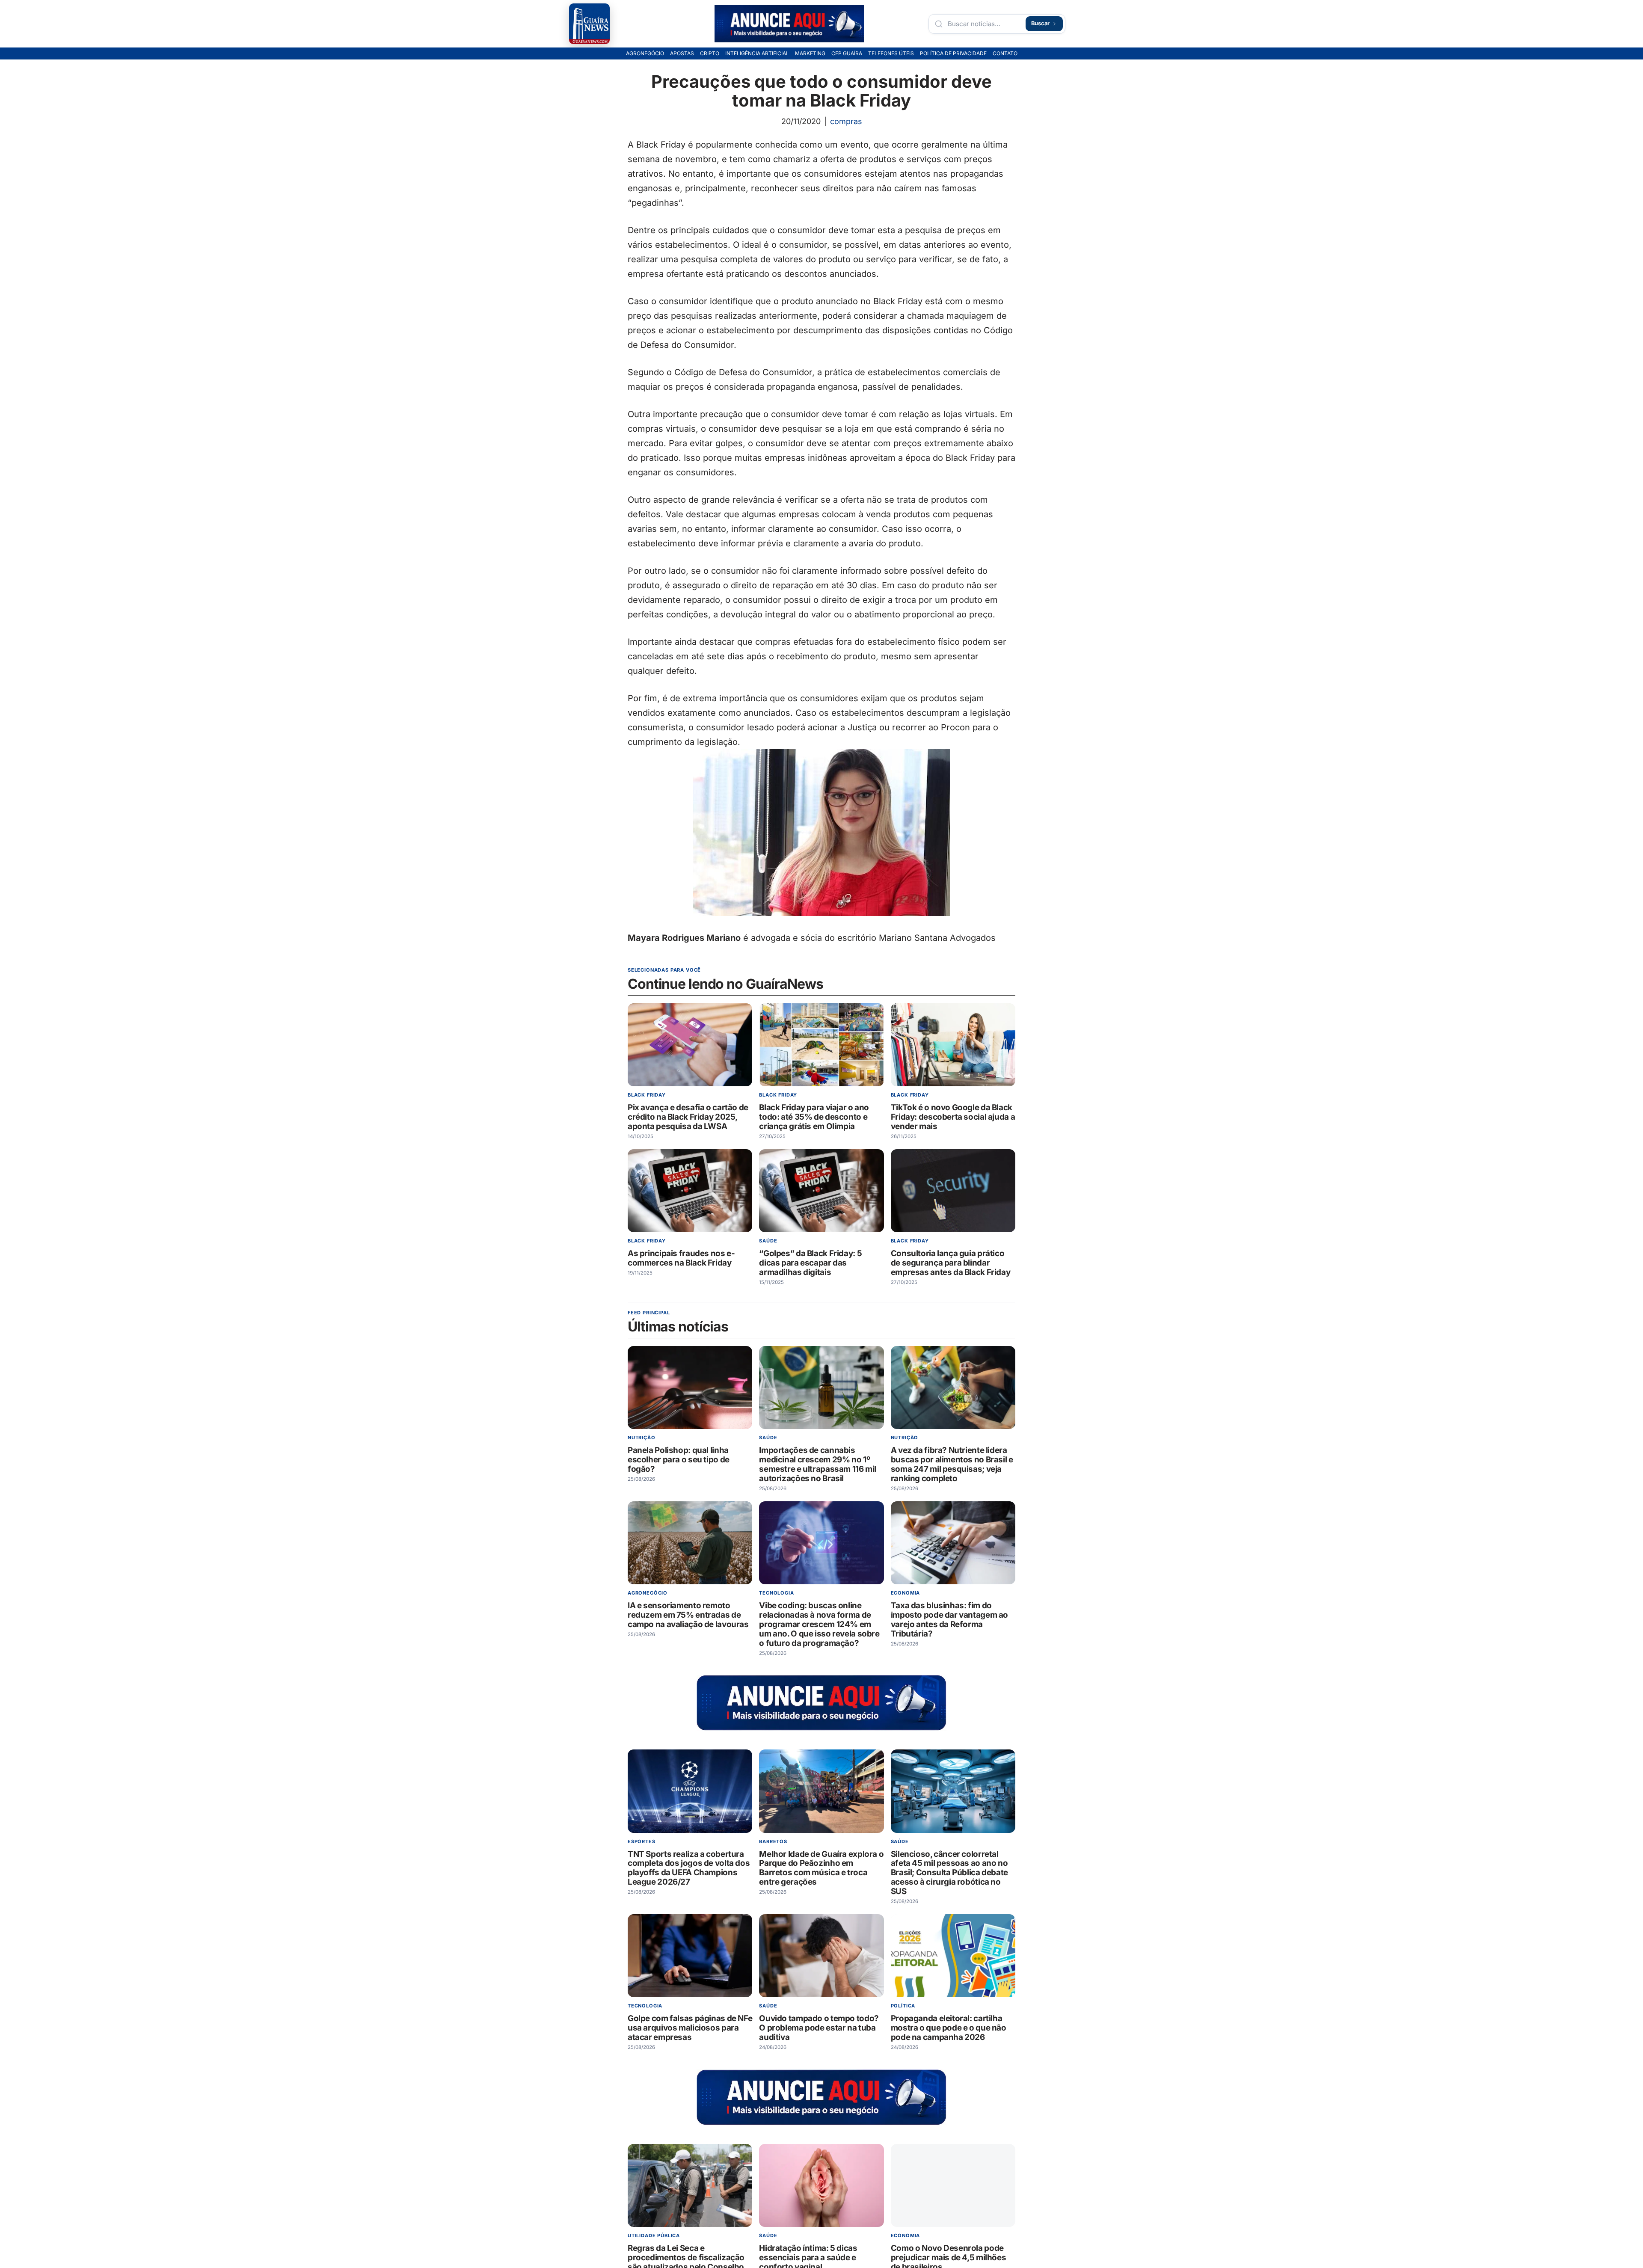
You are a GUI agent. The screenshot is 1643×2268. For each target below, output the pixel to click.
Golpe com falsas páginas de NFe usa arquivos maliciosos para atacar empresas (690, 2028)
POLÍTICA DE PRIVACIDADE (953, 53)
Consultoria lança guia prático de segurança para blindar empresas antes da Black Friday (951, 1263)
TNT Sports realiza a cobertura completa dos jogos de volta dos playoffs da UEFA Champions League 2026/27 (689, 1868)
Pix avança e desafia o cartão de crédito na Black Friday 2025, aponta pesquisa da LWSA (688, 1117)
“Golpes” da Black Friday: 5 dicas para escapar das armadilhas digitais (810, 1263)
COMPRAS (846, 121)
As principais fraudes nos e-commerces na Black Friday (681, 1258)
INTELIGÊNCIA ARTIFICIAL (757, 53)
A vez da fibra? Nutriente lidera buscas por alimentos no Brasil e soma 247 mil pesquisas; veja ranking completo (952, 1464)
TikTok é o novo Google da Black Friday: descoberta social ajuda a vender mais (953, 1117)
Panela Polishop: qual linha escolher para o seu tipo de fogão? (679, 1460)
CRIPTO (710, 53)
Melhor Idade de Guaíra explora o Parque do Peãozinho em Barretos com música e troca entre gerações (821, 1868)
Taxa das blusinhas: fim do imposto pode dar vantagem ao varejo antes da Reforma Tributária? (949, 1620)
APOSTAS (682, 53)
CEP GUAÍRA (847, 53)
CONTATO (1005, 53)
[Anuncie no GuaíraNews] (789, 24)
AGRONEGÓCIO (645, 53)
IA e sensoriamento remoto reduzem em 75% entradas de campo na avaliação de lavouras (688, 1615)
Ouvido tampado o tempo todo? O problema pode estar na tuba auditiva (819, 2028)
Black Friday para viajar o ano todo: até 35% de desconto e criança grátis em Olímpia (814, 1117)
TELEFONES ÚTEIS (891, 53)
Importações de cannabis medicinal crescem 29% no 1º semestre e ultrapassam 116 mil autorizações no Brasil (818, 1464)
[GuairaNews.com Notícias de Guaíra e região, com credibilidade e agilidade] (589, 24)
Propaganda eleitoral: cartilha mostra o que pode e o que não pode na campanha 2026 (949, 2028)
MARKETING (810, 53)
